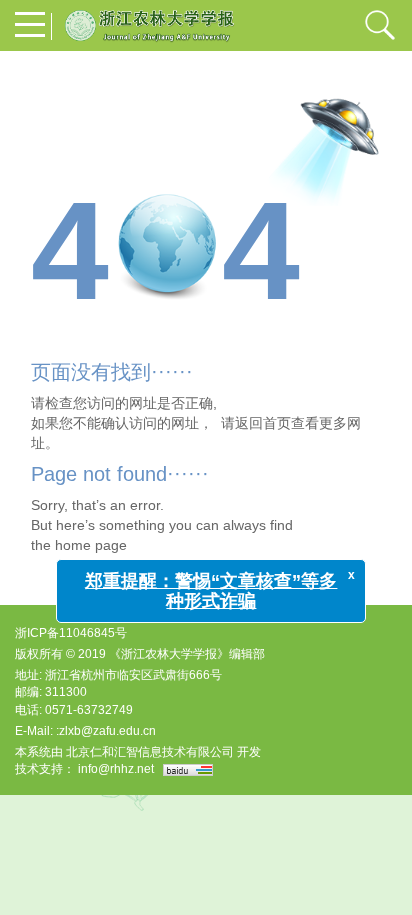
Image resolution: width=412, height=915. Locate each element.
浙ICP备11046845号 (71, 633)
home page (91, 545)
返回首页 (263, 423)
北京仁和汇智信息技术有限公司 (150, 752)
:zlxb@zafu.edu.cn (106, 731)
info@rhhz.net (116, 769)
